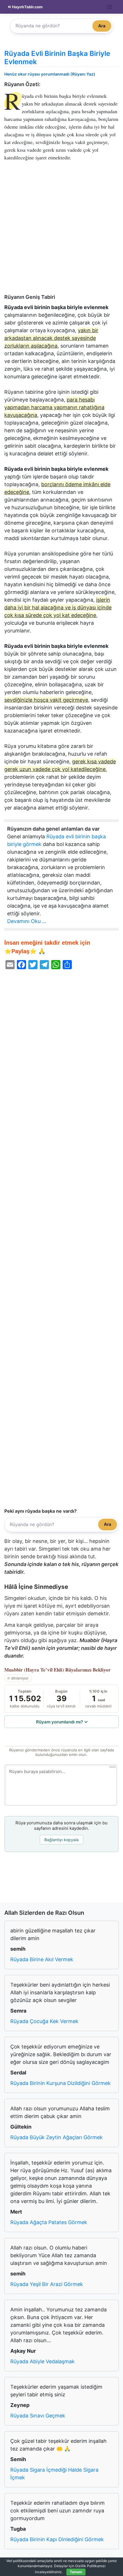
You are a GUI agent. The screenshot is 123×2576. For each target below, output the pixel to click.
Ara (102, 26)
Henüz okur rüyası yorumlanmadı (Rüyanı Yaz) (50, 74)
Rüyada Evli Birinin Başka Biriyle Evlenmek (57, 58)
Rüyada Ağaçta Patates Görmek (49, 2222)
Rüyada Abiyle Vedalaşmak (42, 2361)
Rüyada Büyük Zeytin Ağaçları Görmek (56, 2137)
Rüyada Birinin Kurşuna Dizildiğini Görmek (60, 2083)
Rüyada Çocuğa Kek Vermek (44, 2021)
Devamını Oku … (27, 921)
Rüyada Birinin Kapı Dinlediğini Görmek (57, 2539)
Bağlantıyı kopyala (61, 1840)
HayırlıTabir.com (27, 7)
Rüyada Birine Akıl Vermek (42, 1959)
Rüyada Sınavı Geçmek (38, 2416)
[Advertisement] (61, 230)
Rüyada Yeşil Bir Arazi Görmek (47, 2284)
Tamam (76, 2572)
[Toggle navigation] (110, 7)
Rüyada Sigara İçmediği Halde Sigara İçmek (54, 2474)
